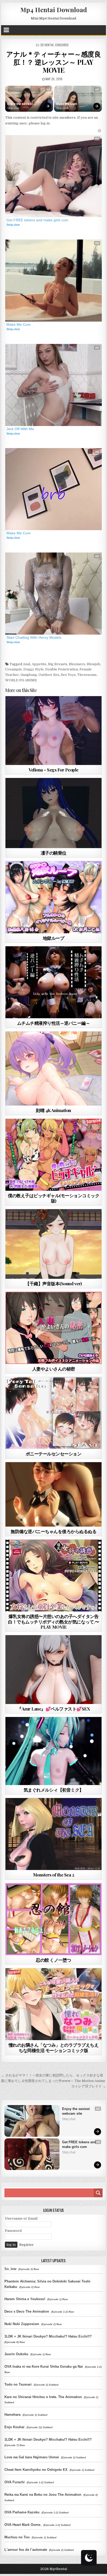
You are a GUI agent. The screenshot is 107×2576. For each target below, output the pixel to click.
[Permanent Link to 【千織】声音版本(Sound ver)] (53, 1244)
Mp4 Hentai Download (54, 10)
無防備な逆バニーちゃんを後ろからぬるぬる (53, 1531)
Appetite (39, 664)
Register (26, 2245)
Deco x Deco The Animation (27, 2311)
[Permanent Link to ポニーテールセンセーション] (53, 1413)
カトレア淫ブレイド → (89, 2086)
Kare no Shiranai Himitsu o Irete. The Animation (43, 2397)
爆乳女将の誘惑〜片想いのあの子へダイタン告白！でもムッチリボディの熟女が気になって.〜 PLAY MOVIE (53, 1622)
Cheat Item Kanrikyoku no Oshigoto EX (36, 2470)
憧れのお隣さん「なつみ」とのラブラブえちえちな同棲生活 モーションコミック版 (54, 2047)
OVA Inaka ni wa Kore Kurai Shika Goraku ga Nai (44, 2367)
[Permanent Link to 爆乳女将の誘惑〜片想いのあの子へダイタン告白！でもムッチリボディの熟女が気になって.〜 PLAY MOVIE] (53, 1576)
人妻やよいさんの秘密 (54, 1369)
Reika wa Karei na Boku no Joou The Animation (43, 2495)
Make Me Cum (67, 104)
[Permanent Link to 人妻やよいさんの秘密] (53, 1328)
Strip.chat (13, 108)
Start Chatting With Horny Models (34, 637)
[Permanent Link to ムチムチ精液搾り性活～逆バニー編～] (53, 982)
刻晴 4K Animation (53, 1110)
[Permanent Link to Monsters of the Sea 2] (53, 1834)
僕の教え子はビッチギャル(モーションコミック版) (53, 1198)
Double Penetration (62, 669)
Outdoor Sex (49, 675)
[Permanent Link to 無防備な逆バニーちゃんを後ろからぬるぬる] (53, 1494)
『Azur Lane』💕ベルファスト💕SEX (53, 1709)
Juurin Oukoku (16, 2354)
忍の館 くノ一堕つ (53, 1960)
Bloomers (77, 664)
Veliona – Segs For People (53, 770)
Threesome (87, 675)
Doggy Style (34, 669)
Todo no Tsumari (18, 2384)
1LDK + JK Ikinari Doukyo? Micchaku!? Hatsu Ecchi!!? (48, 2336)
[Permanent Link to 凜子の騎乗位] (53, 813)
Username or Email (21, 2218)
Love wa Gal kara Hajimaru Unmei (32, 2457)
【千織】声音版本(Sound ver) (53, 1283)
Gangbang (29, 675)
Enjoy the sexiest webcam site (20, 104)
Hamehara (12, 2415)
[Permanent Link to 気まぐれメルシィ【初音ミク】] (53, 1751)
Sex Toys (68, 675)
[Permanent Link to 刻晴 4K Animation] (53, 1069)
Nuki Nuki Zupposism (22, 2324)
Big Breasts (58, 664)
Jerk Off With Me (20, 429)
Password (13, 2231)
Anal (26, 664)
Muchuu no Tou (17, 2537)
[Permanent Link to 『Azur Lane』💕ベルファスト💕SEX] (53, 1670)
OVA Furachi (15, 2482)
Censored (62, 45)
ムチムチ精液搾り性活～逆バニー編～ (54, 1023)
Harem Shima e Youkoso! (25, 2299)
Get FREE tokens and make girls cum (37, 220)
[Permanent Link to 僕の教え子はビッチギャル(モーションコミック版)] (53, 1155)
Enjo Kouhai (14, 2427)
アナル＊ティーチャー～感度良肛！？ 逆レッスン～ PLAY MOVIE (53, 62)
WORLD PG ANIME (21, 680)
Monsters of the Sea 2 (54, 1875)
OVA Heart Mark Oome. (23, 2525)
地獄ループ (54, 938)
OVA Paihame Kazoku (22, 2512)
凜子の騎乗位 (54, 853)
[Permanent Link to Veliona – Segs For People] (53, 731)
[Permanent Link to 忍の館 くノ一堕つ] (53, 1919)
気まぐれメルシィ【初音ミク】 (54, 1790)
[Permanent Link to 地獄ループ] (53, 897)
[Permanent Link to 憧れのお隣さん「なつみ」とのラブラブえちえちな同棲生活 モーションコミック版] (53, 2004)
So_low (10, 2269)
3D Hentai (47, 45)
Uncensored (63, 709)
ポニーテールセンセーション (54, 1454)
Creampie (14, 669)
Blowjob (93, 664)
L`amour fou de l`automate (26, 2550)
